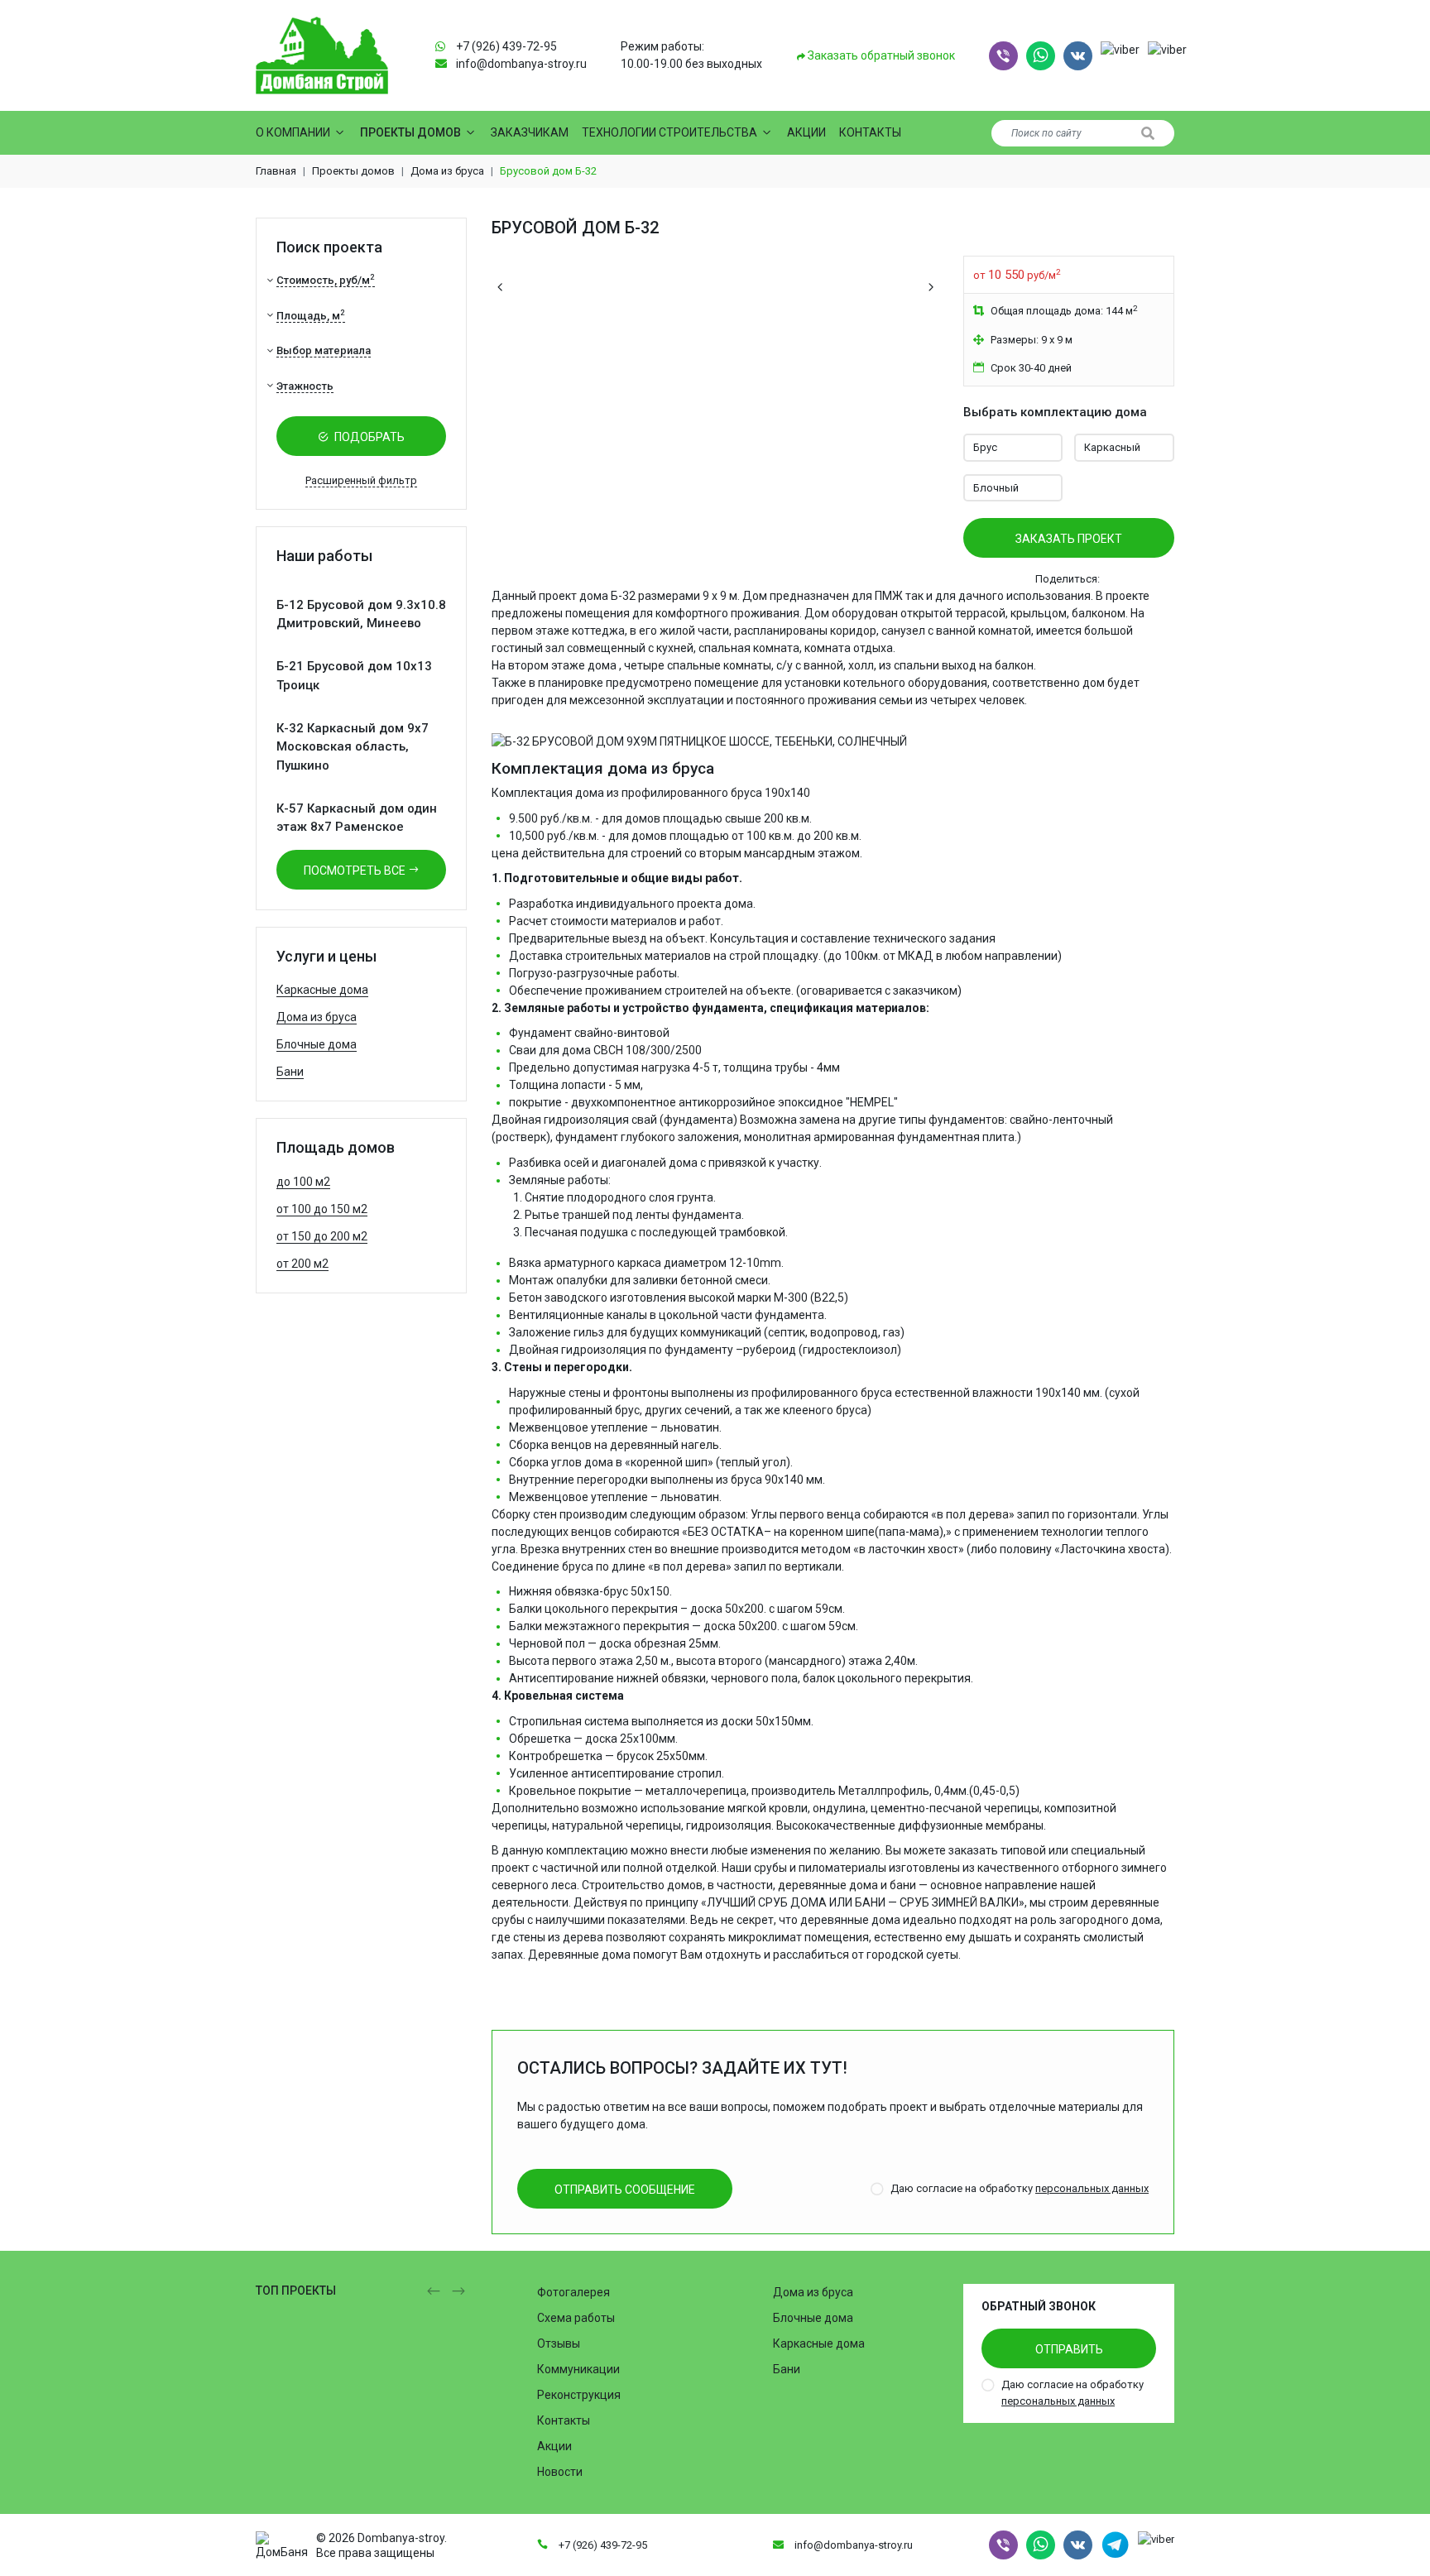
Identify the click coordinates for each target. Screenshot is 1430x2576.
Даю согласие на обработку (1020, 2188)
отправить (1069, 2349)
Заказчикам (530, 132)
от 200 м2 (302, 1264)
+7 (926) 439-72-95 (506, 46)
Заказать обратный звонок (880, 55)
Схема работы (576, 2318)
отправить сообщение (625, 2190)
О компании (293, 132)
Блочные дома (317, 1044)
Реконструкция (579, 2395)
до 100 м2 (303, 1182)
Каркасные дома (322, 990)
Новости (560, 2472)
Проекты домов (410, 132)
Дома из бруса (447, 171)
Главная (276, 171)
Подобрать (368, 437)
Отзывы (559, 2343)
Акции (806, 132)
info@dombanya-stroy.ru (521, 64)
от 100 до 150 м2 (322, 1209)
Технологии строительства (669, 132)
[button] (1003, 56)
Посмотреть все (356, 871)
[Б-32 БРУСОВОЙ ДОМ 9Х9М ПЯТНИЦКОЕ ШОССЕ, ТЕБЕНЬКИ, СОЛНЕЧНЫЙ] (699, 733)
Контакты (870, 132)
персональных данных (1092, 2188)
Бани (290, 1072)
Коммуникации (578, 2369)
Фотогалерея (573, 2292)
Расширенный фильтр (361, 480)
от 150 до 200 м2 (322, 1236)
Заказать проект (1069, 539)
